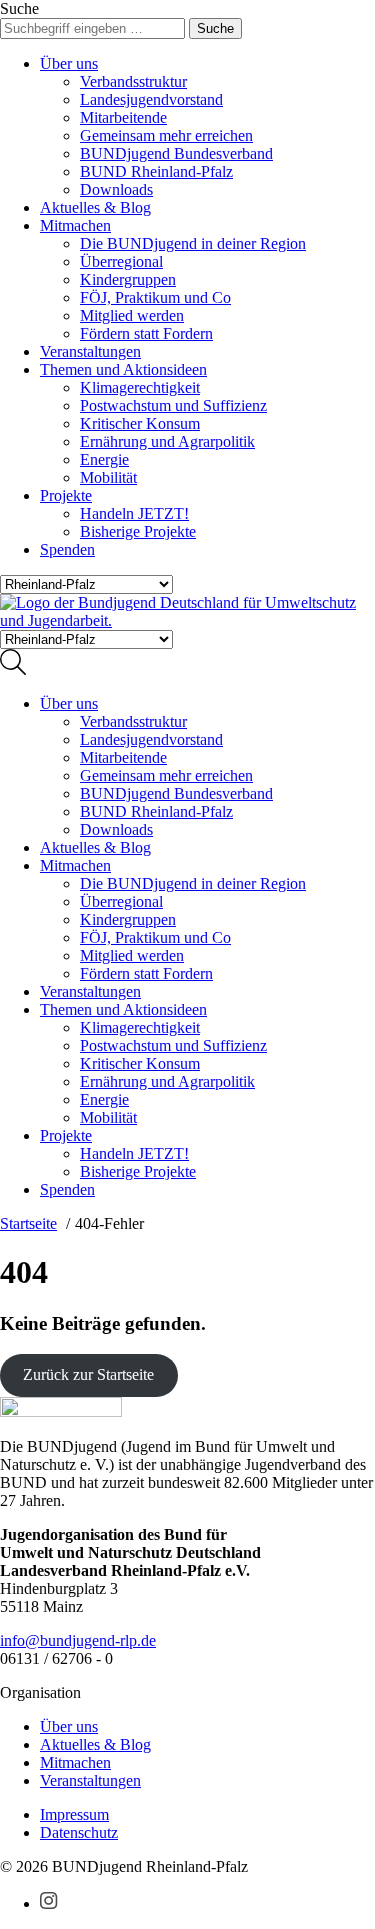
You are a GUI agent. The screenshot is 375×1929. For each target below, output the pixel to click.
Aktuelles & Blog (95, 207)
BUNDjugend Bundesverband (176, 153)
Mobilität (108, 477)
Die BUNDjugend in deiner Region (193, 243)
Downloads (116, 189)
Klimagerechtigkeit (140, 387)
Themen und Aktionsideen (123, 369)
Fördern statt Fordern (146, 333)
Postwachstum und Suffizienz (173, 405)
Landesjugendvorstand (151, 99)
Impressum (74, 1814)
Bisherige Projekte (138, 531)
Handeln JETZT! (134, 513)
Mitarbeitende (123, 117)
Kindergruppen (128, 279)
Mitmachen (75, 225)
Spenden (67, 549)
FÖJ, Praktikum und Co (155, 297)
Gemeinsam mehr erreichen (166, 135)
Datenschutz (79, 1832)
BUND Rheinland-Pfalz (156, 171)
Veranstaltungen (90, 351)
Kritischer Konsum (140, 423)
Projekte (66, 495)
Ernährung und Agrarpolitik (167, 441)
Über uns (69, 63)
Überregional (121, 261)
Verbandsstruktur (133, 81)
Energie (104, 459)
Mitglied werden (132, 315)
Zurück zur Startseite (88, 1374)
